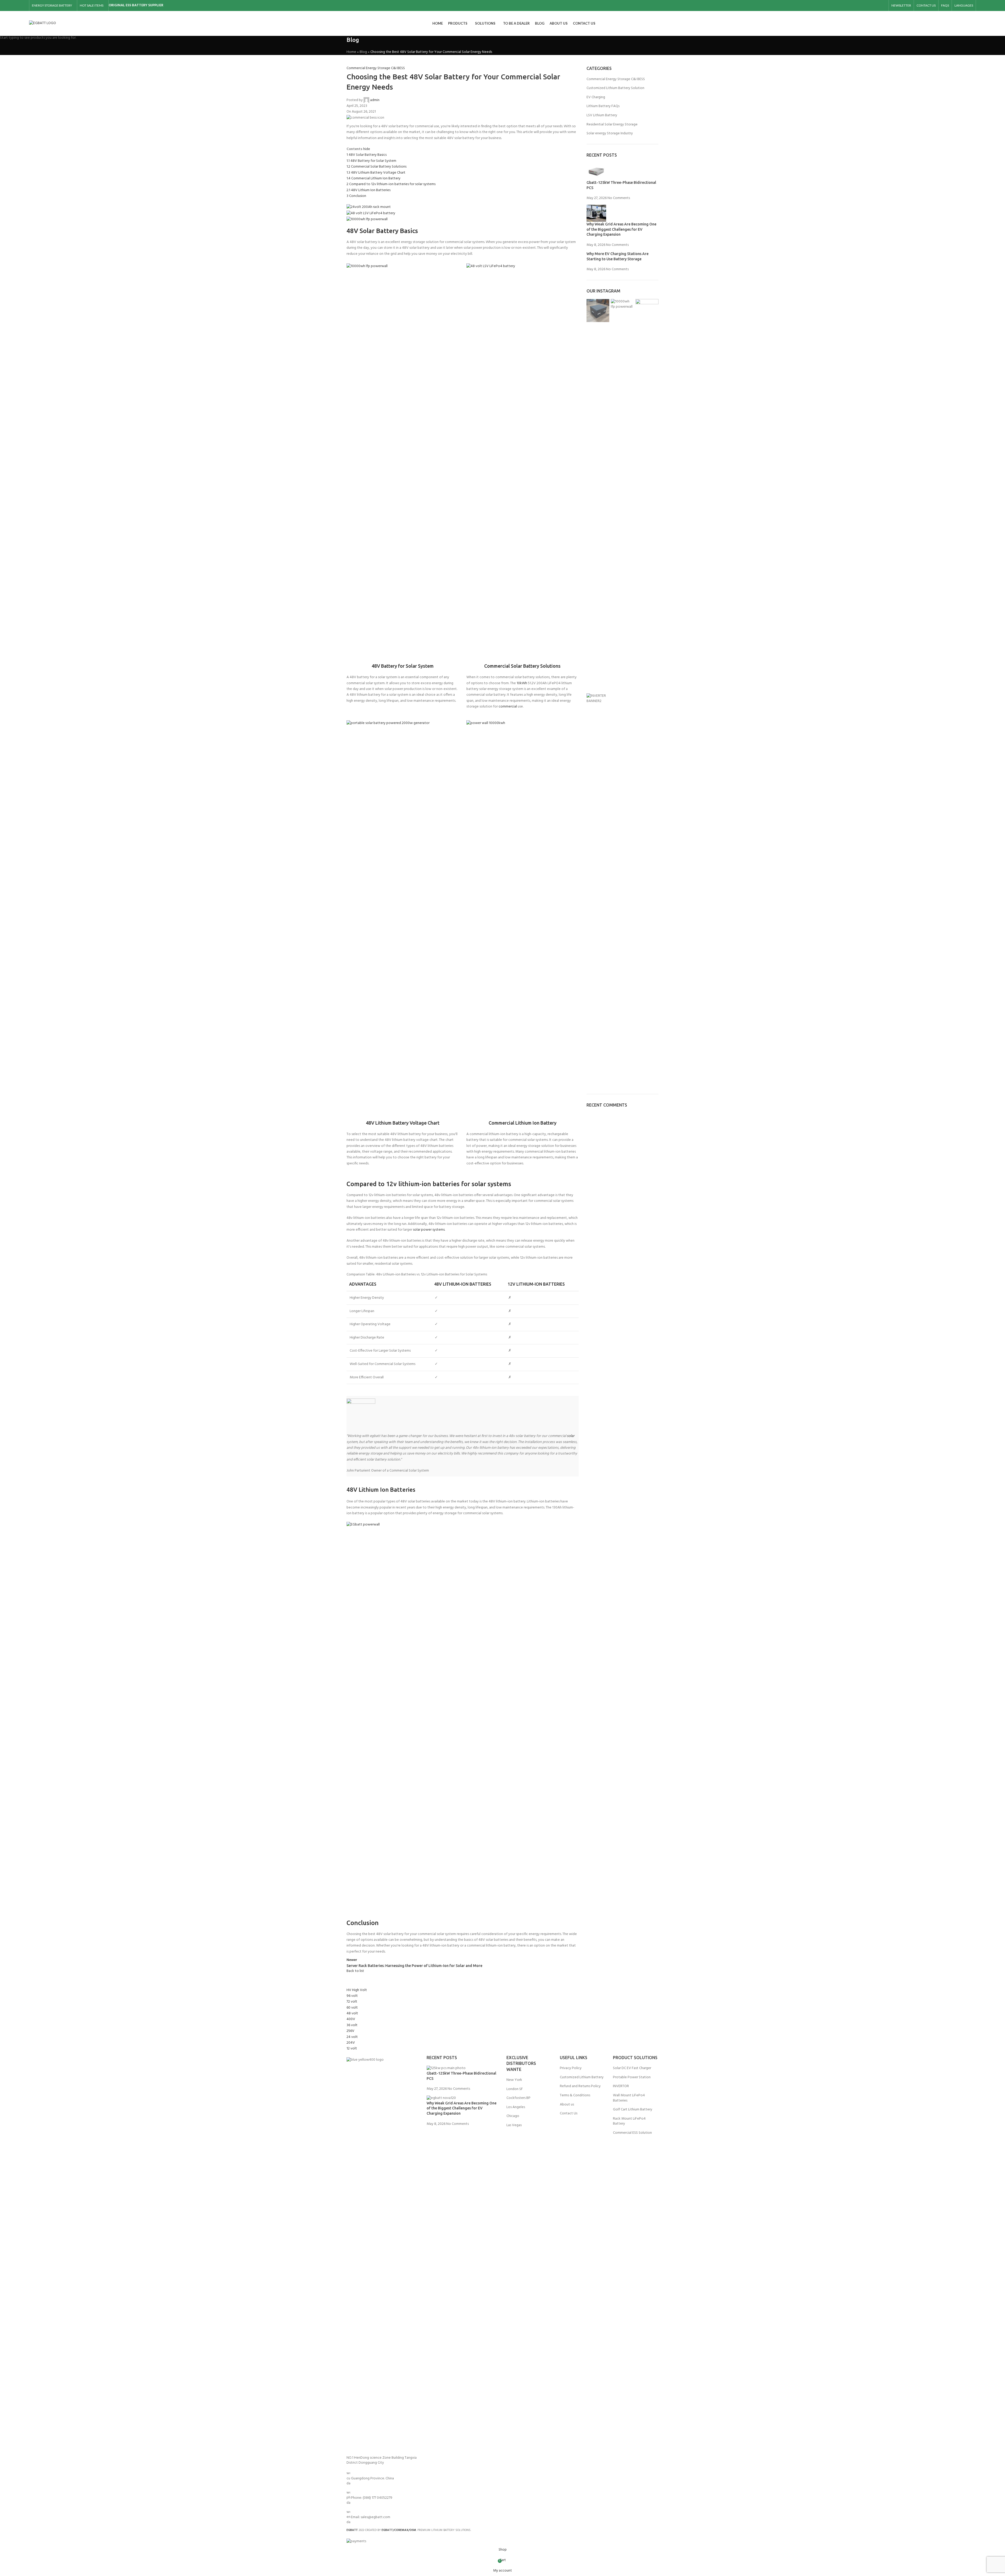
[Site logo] (43, 23)
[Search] (974, 24)
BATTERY (140, 5)
